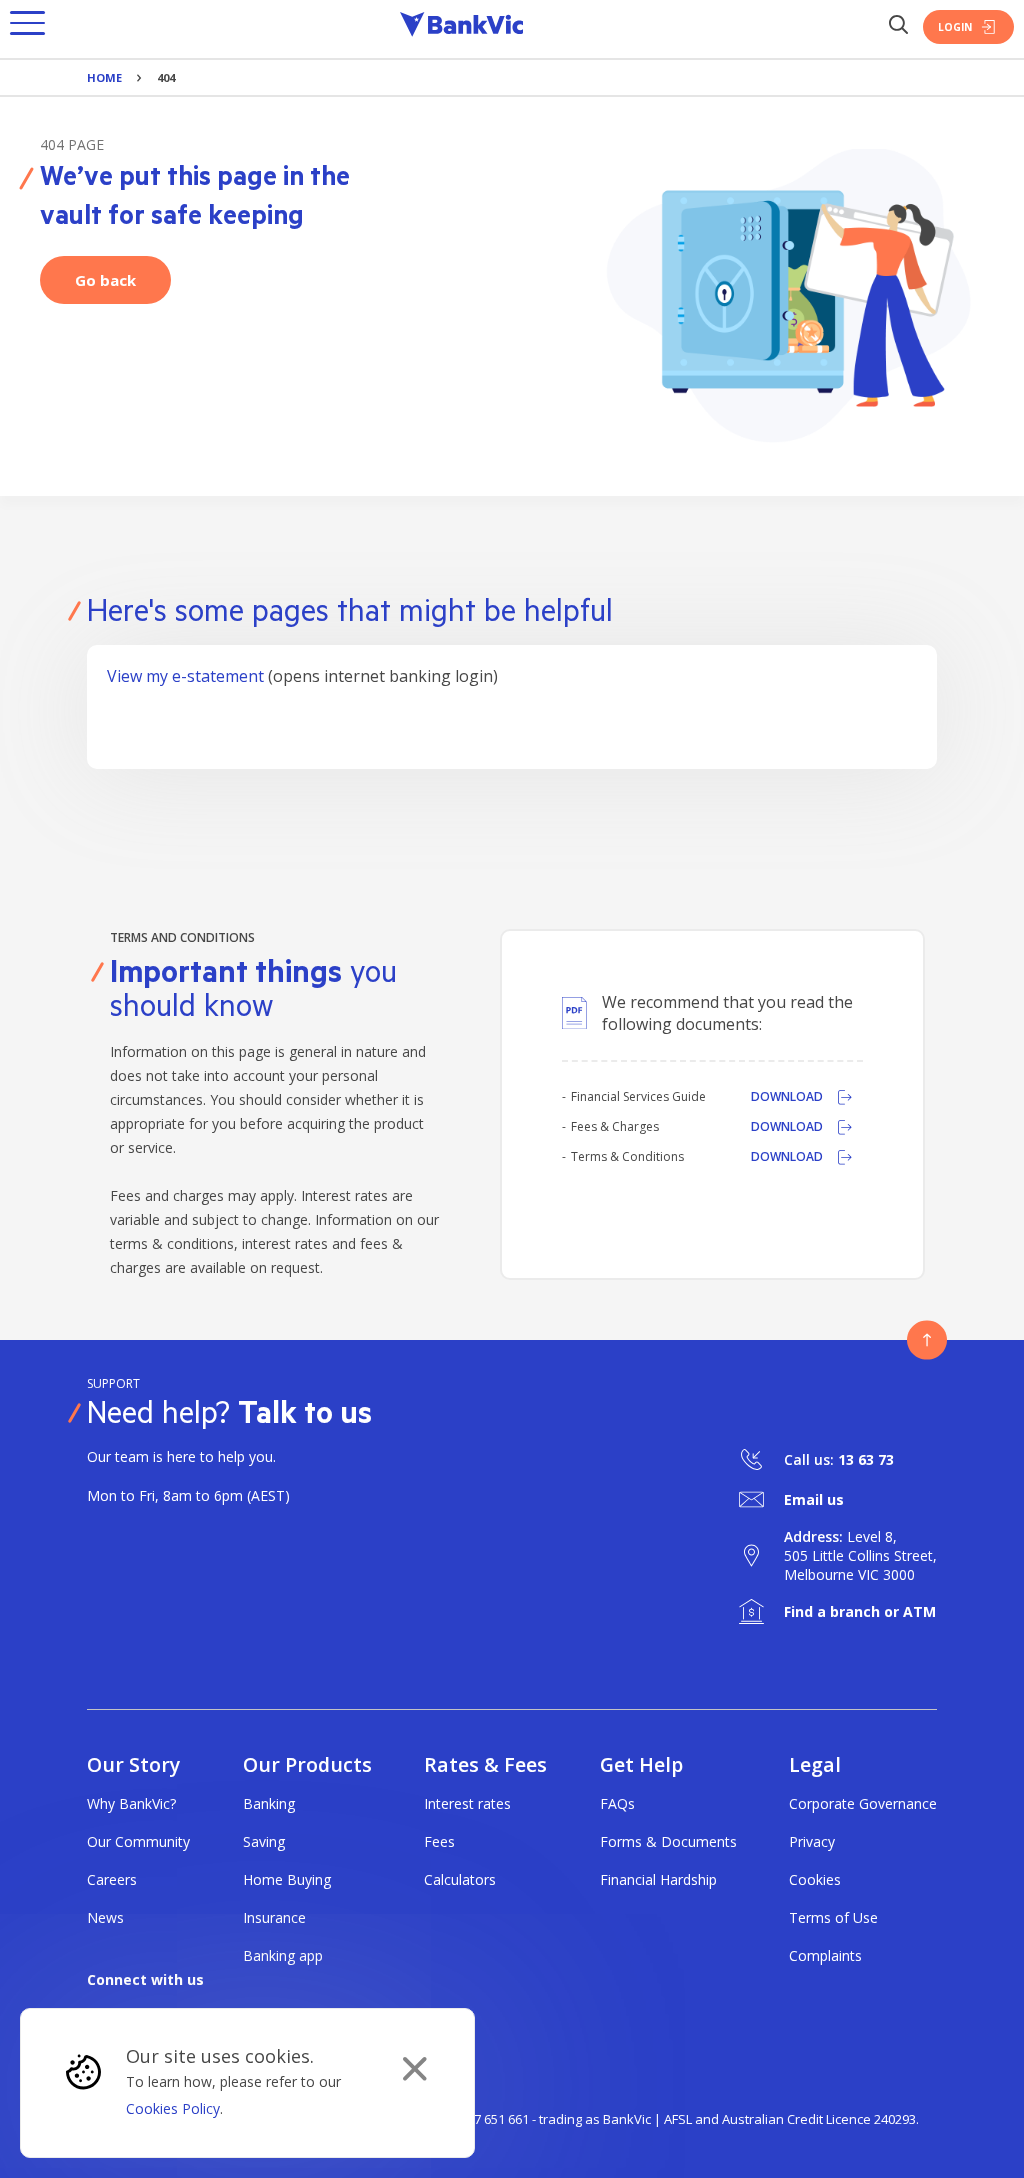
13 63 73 (866, 1459)
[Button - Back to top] (927, 1340)
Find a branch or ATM (860, 1611)
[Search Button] (898, 26)
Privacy (812, 1841)
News (105, 1917)
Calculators (460, 1879)
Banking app (283, 1955)
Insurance (274, 1917)
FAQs (617, 1803)
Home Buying (287, 1879)
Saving (264, 1841)
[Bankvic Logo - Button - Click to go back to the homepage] (462, 27)
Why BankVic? (131, 1803)
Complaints (825, 1955)
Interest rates (467, 1803)
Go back (105, 280)
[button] (27, 27)
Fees (439, 1841)
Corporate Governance (863, 1803)
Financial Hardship (658, 1879)
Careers (112, 1879)
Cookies (815, 1879)
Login (955, 27)
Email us (814, 1499)
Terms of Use (833, 1917)
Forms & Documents (668, 1841)
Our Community (138, 1841)
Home (104, 77)
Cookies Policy (173, 2108)
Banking (269, 1803)
